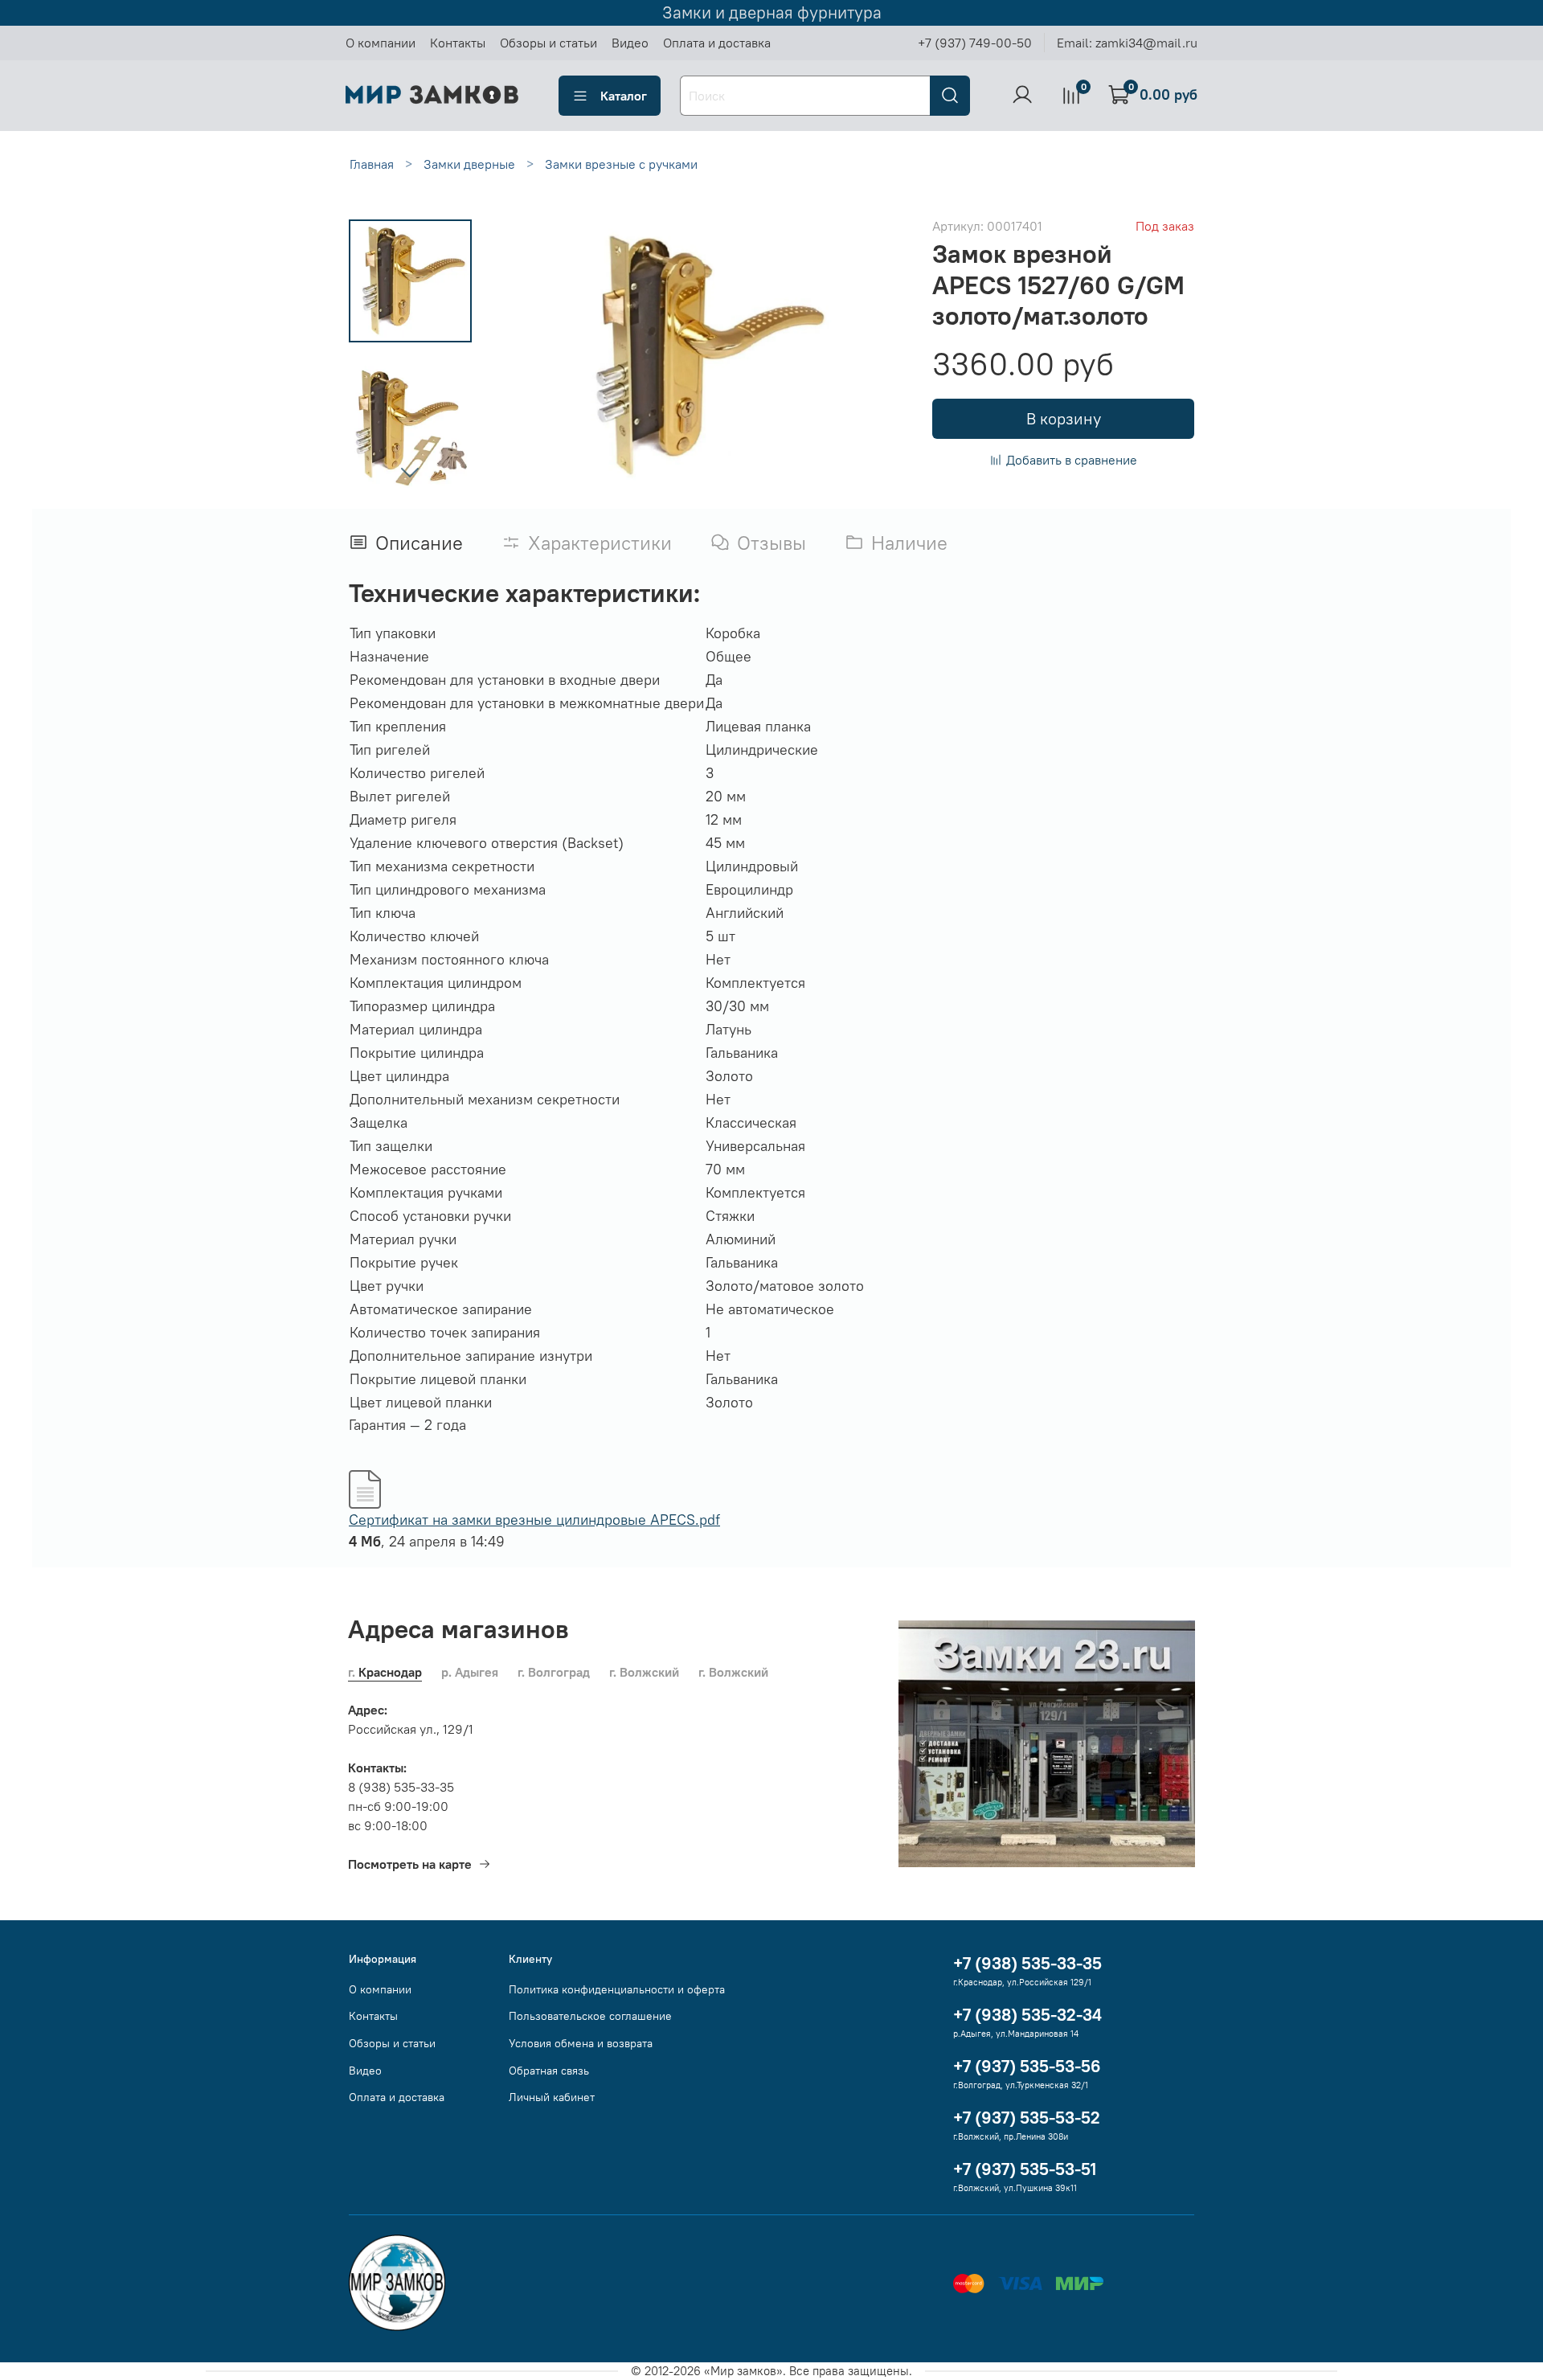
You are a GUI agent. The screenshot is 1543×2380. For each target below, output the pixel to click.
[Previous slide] (530, 356)
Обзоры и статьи (548, 43)
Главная (372, 164)
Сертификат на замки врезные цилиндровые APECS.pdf (534, 1520)
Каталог (624, 96)
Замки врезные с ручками (621, 164)
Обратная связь (549, 2071)
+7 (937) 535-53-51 (1025, 2169)
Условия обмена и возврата (581, 2043)
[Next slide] (410, 472)
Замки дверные (469, 164)
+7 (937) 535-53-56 (1027, 2066)
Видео (630, 43)
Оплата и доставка (717, 43)
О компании (381, 43)
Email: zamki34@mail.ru (1127, 43)
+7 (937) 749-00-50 (975, 43)
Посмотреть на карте (410, 1864)
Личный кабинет (552, 2097)
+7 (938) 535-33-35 (1027, 1963)
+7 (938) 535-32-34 (1027, 2015)
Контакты (458, 43)
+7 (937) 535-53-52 (1027, 2118)
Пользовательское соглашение (590, 2016)
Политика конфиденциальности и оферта (617, 1989)
